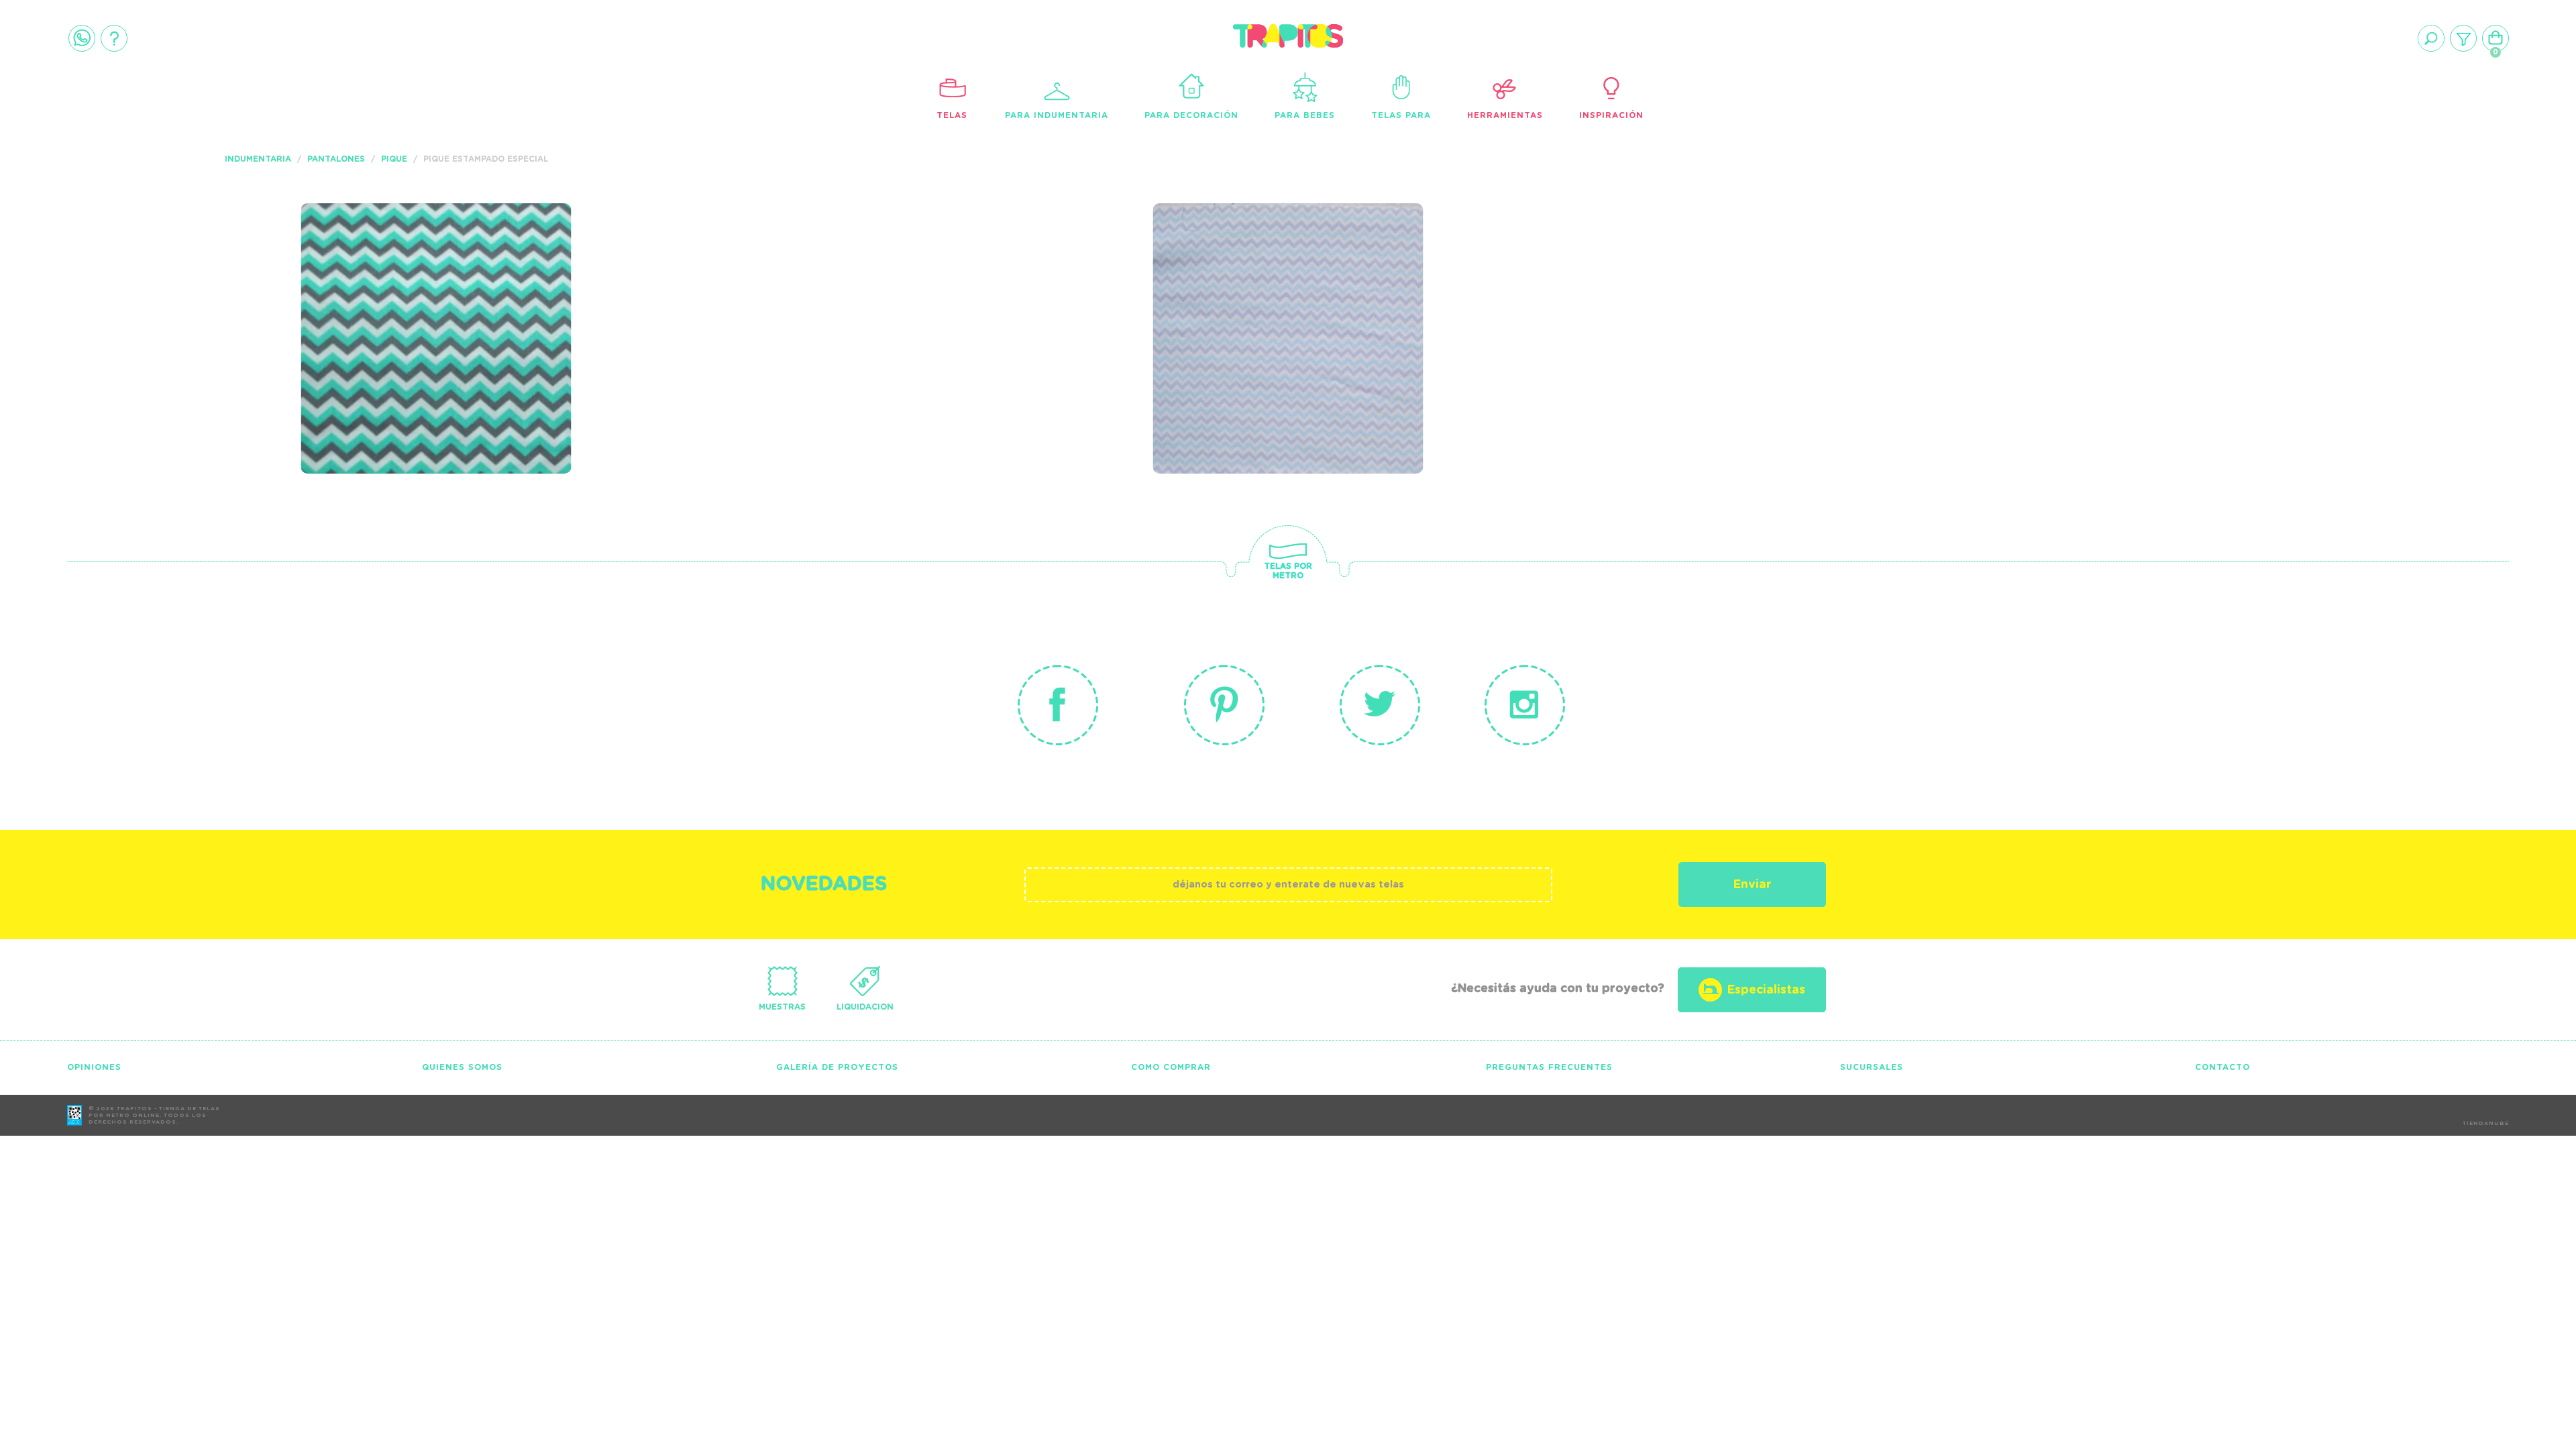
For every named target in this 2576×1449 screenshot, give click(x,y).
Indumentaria (258, 159)
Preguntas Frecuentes (1549, 1067)
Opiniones (94, 1067)
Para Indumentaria (1057, 115)
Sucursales (1872, 1067)
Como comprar (1171, 1067)
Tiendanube (2486, 1124)
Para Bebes (1305, 115)
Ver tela (537, 303)
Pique (394, 159)
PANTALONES (336, 159)
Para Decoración (1191, 115)
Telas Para (1401, 115)
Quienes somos (462, 1067)
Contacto (2222, 1067)
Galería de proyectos (837, 1067)
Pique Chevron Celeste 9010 (1269, 283)
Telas (952, 115)
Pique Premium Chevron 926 (436, 274)
